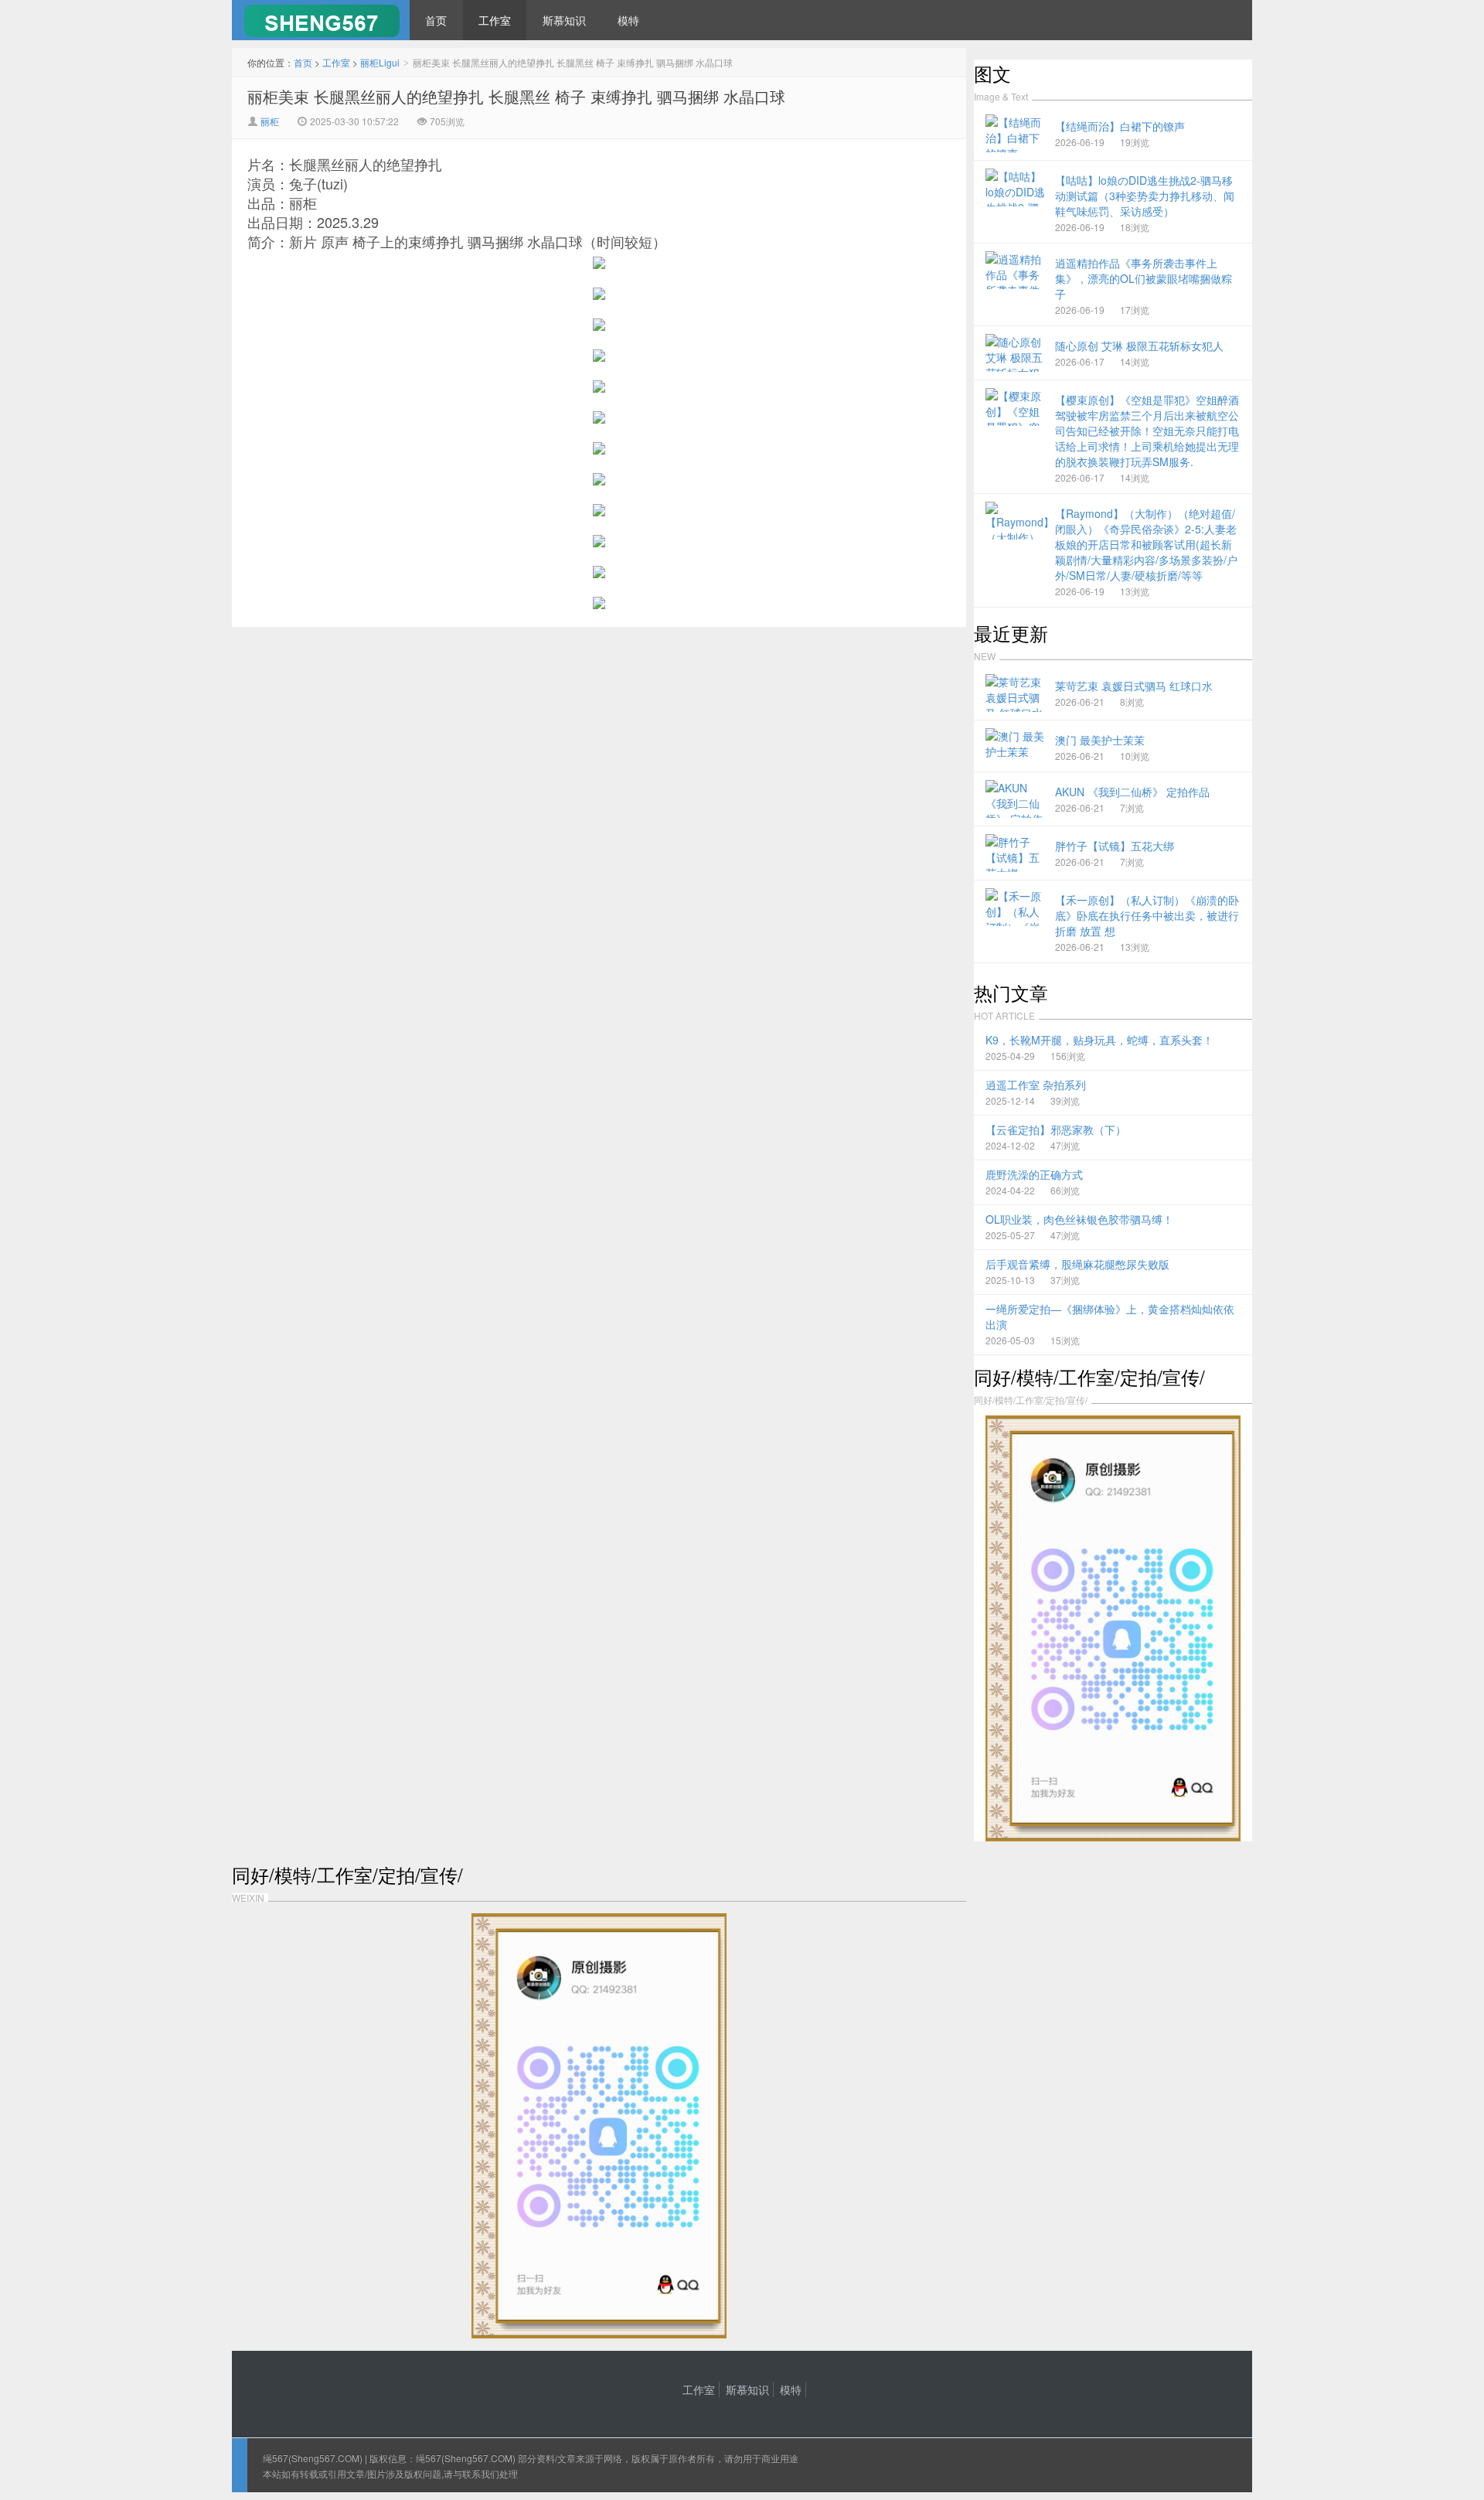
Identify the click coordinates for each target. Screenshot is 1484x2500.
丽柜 (270, 121)
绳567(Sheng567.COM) (314, 2458)
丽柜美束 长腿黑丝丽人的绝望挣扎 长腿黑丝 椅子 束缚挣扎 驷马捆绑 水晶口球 (516, 96)
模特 (628, 20)
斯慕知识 (564, 20)
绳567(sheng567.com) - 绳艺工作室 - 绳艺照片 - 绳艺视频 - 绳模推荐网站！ (321, 20)
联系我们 (481, 2473)
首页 (436, 20)
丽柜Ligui (380, 62)
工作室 (495, 20)
